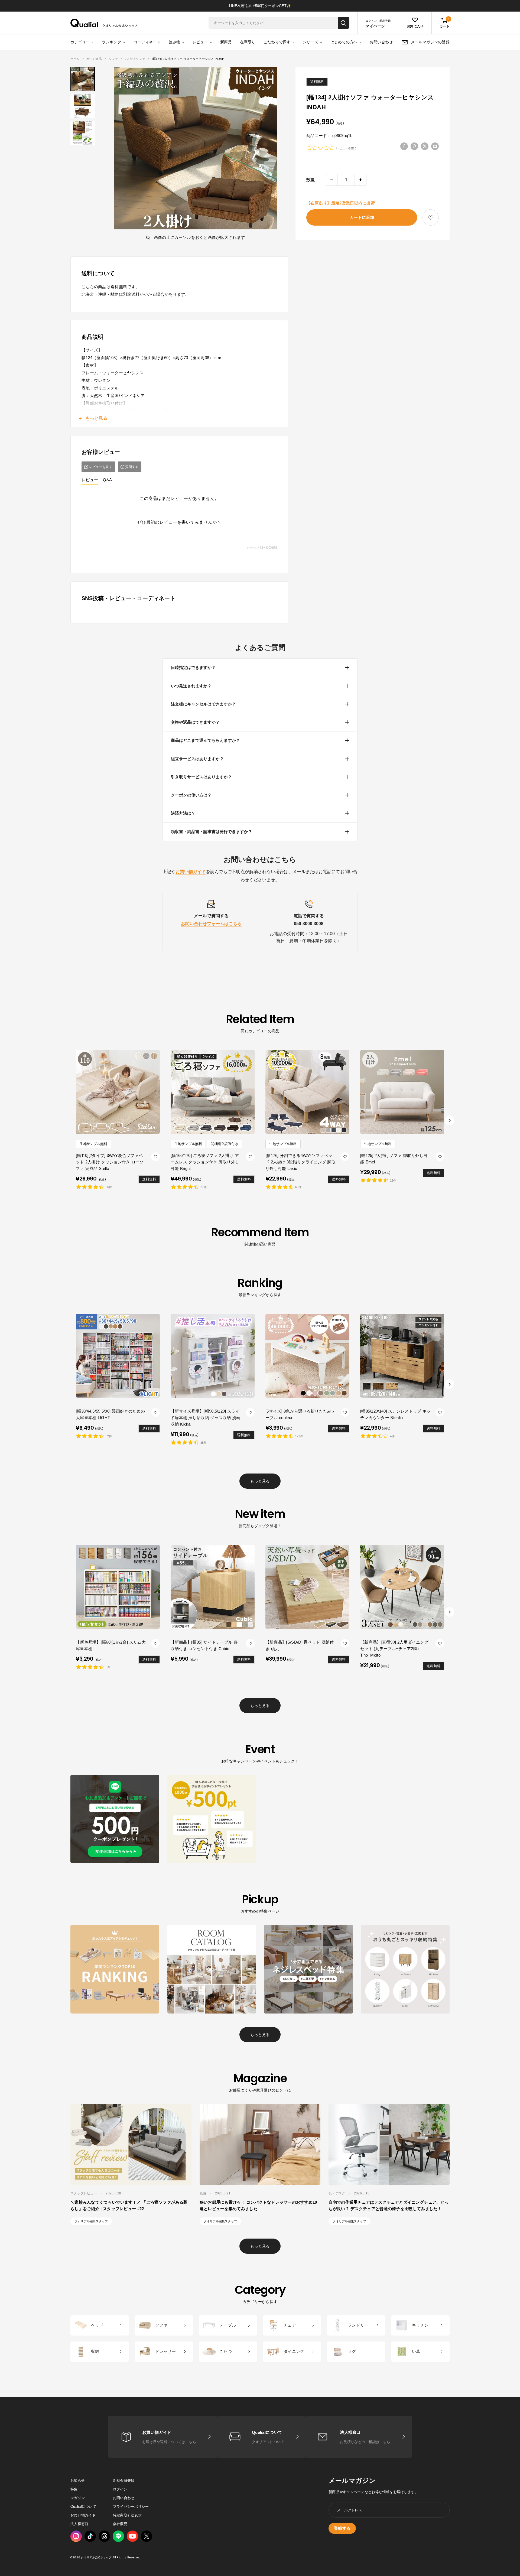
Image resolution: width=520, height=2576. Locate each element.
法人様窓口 (79, 2524)
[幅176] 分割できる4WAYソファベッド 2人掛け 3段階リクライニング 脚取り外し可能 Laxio (300, 1162)
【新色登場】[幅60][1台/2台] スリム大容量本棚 (111, 1645)
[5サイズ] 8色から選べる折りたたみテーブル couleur (300, 1414)
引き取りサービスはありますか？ (201, 777)
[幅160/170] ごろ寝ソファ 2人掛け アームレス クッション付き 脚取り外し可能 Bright (205, 1162)
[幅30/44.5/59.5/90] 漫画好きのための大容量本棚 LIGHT (110, 1414)
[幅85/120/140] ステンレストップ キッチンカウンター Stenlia (396, 1414)
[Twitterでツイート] (425, 146)
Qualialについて (83, 2507)
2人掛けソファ (135, 59)
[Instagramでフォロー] (76, 2536)
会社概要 (120, 2524)
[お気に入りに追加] (431, 218)
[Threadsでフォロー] (104, 2536)
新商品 (226, 42)
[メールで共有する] (435, 146)
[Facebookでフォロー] (118, 2536)
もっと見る (260, 1481)
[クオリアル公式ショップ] (104, 23)
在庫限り (248, 42)
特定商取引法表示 (127, 2515)
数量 (311, 180)
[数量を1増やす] (360, 180)
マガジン (78, 2498)
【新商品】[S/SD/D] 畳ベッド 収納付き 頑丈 (300, 1645)
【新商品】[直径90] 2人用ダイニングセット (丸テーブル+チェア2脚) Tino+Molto (394, 1649)
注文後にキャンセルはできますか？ (203, 704)
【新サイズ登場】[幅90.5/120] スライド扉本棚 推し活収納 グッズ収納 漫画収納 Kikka (206, 1418)
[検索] (344, 23)
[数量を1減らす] (332, 180)
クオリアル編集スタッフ (91, 2221)
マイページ (375, 26)
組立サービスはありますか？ (197, 759)
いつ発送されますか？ (191, 686)
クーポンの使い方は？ (191, 795)
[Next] (450, 1121)
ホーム (75, 59)
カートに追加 (362, 217)
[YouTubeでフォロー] (132, 2536)
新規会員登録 (124, 2481)
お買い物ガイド (83, 2515)
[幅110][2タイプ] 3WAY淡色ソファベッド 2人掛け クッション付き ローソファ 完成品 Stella (110, 1162)
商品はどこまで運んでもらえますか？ (205, 740)
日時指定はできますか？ (193, 667)
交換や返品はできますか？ (195, 722)
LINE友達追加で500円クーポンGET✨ (260, 6)
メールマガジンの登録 (430, 42)
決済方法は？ (183, 813)
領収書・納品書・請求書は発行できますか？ (212, 832)
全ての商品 (94, 59)
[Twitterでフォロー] (147, 2536)
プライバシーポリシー (131, 2507)
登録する (342, 2528)
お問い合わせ (381, 42)
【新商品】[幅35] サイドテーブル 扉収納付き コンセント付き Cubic (204, 1645)
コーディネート (147, 42)
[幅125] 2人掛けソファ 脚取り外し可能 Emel (394, 1159)
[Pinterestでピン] (414, 146)
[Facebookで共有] (404, 146)
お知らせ (78, 2481)
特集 (74, 2489)
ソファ (113, 59)
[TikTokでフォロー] (90, 2536)
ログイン (120, 2489)
